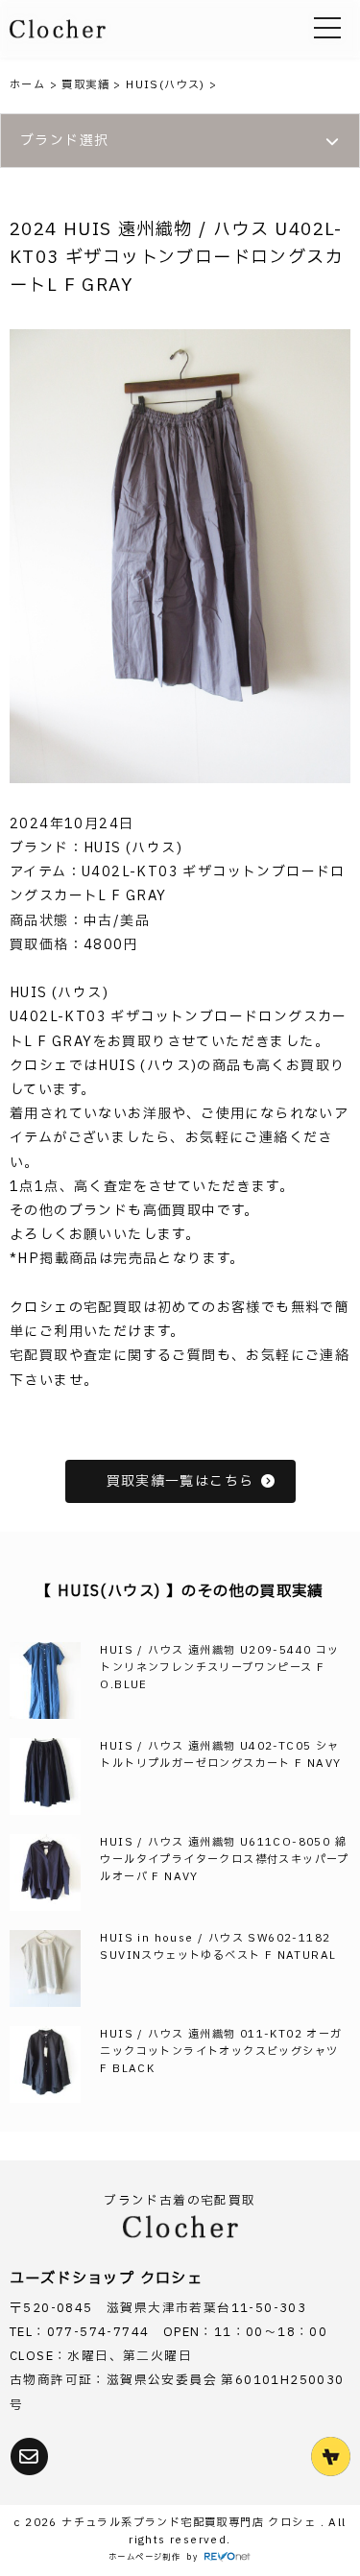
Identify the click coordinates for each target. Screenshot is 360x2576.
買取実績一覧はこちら (180, 1481)
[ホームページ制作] (228, 2558)
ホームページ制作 (144, 2557)
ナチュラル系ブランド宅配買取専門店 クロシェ (191, 2523)
